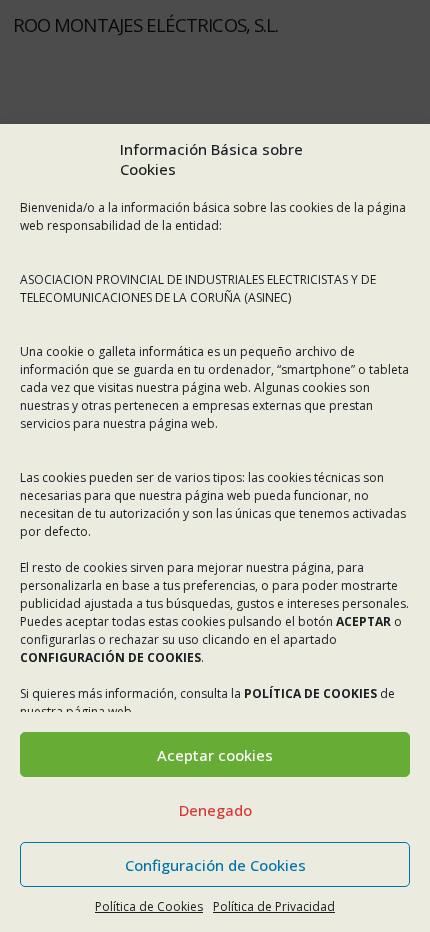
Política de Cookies (149, 906)
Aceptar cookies (215, 755)
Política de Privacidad (274, 906)
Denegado (215, 810)
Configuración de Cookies (215, 865)
